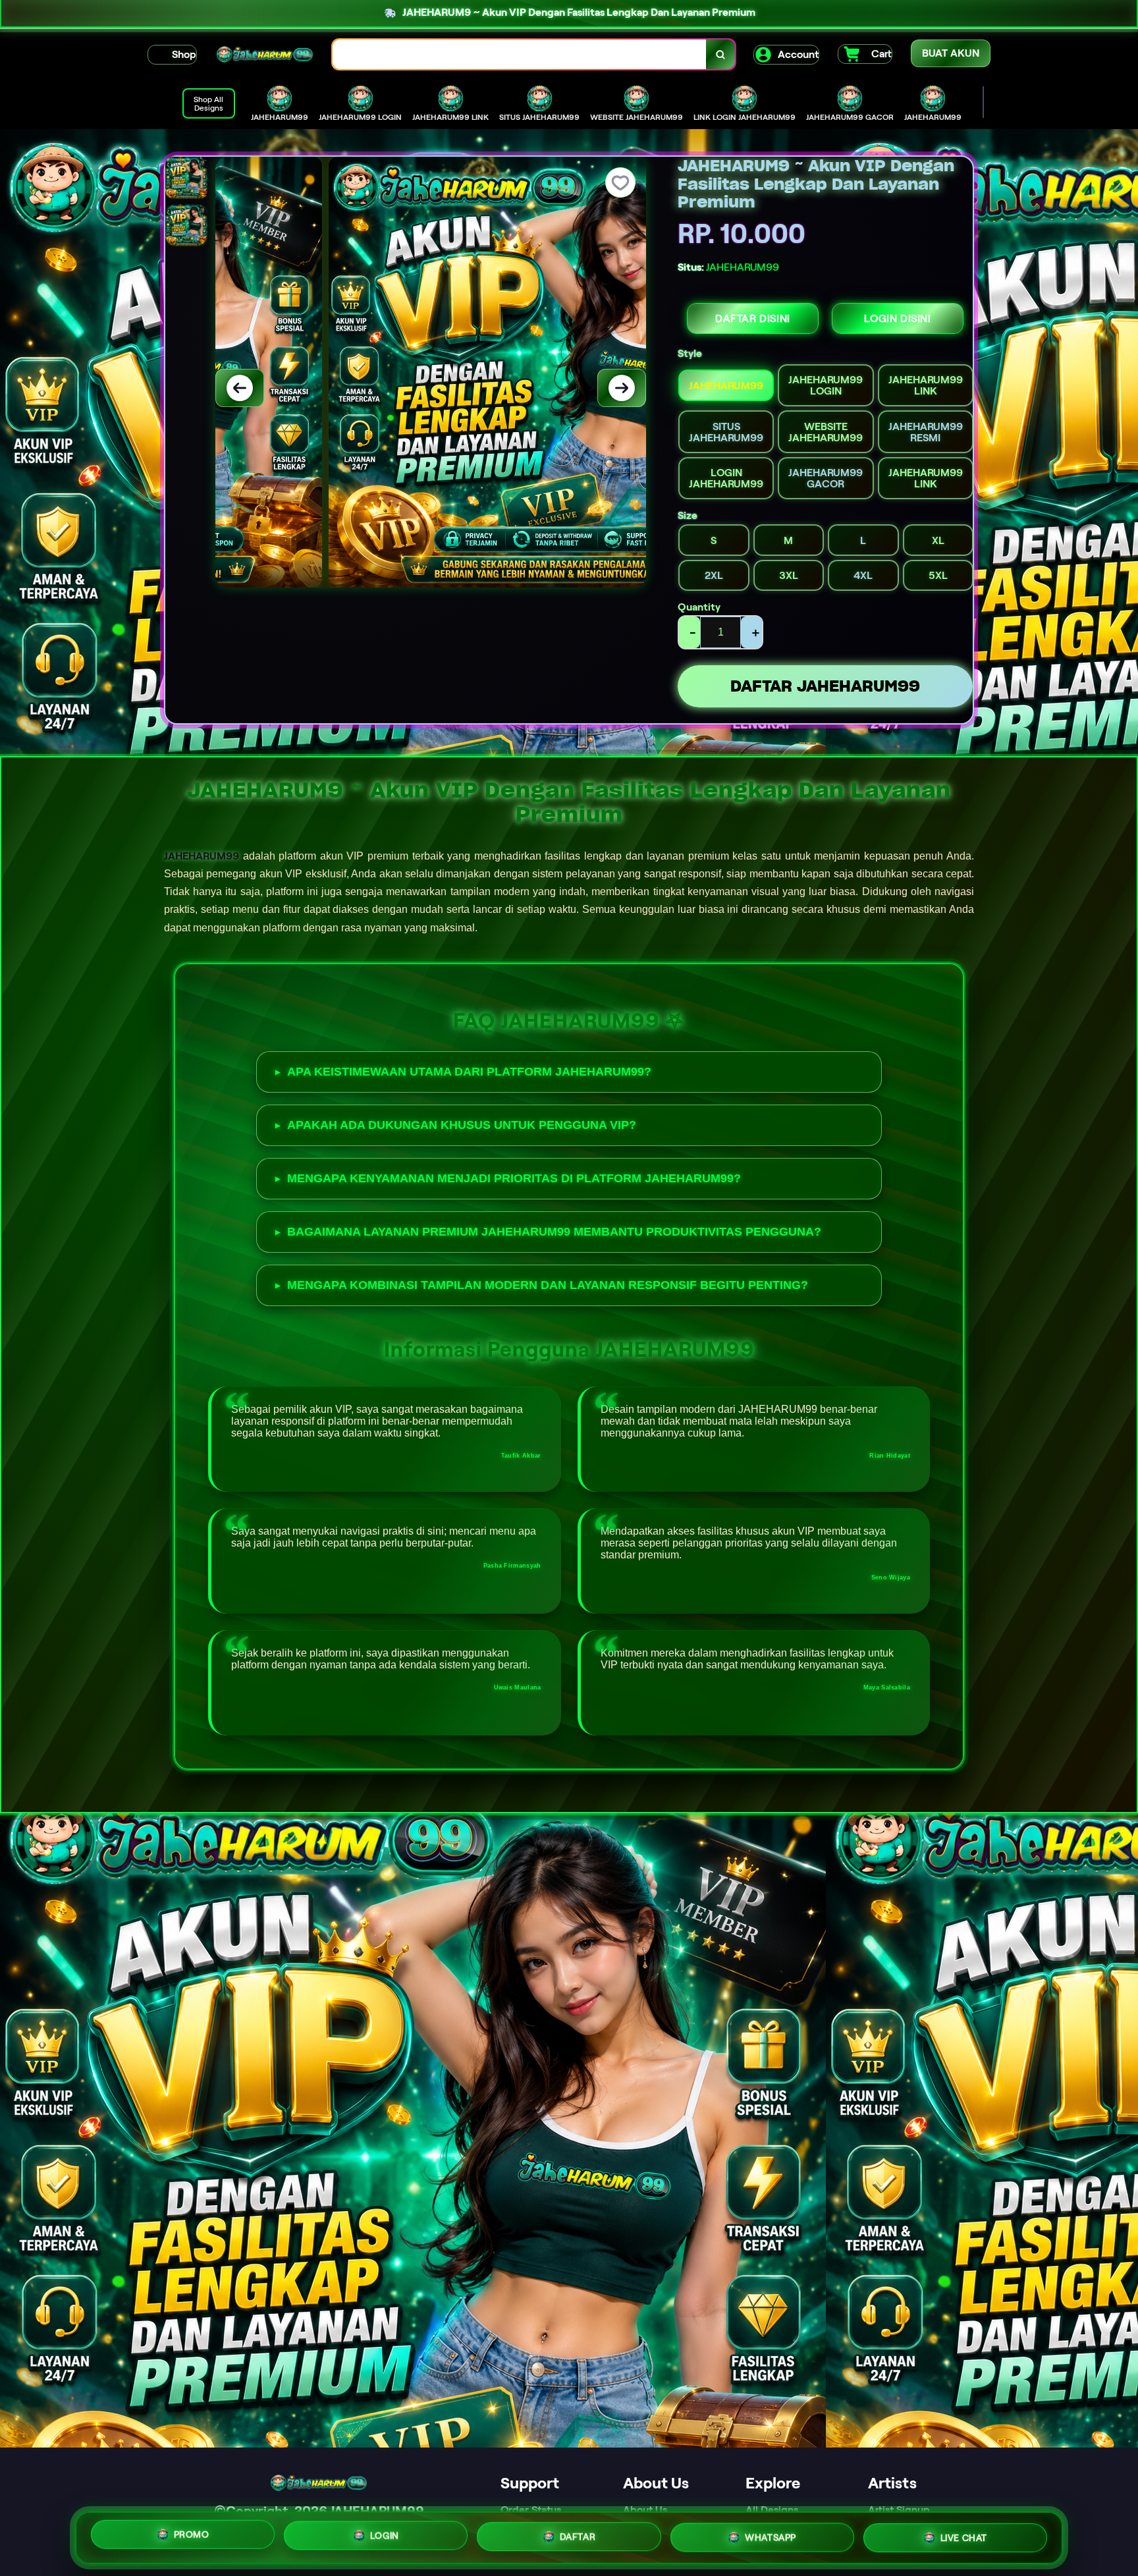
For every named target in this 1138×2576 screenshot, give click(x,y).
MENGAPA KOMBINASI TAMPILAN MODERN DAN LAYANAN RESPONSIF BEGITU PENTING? (548, 1285)
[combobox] (520, 54)
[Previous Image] (240, 388)
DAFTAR (578, 2533)
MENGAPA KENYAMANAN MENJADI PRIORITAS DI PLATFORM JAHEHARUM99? (514, 1178)
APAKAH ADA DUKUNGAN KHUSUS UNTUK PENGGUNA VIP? (462, 1125)
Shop (184, 54)
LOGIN (385, 2533)
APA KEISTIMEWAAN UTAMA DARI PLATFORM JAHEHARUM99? (469, 1072)
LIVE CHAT (964, 2534)
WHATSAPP (771, 2533)
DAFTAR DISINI (753, 318)
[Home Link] (265, 55)
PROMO (192, 2534)
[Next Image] (622, 388)
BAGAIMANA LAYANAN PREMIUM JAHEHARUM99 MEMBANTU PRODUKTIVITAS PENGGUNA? (554, 1232)
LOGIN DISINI (897, 318)
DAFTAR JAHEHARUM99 (825, 686)
